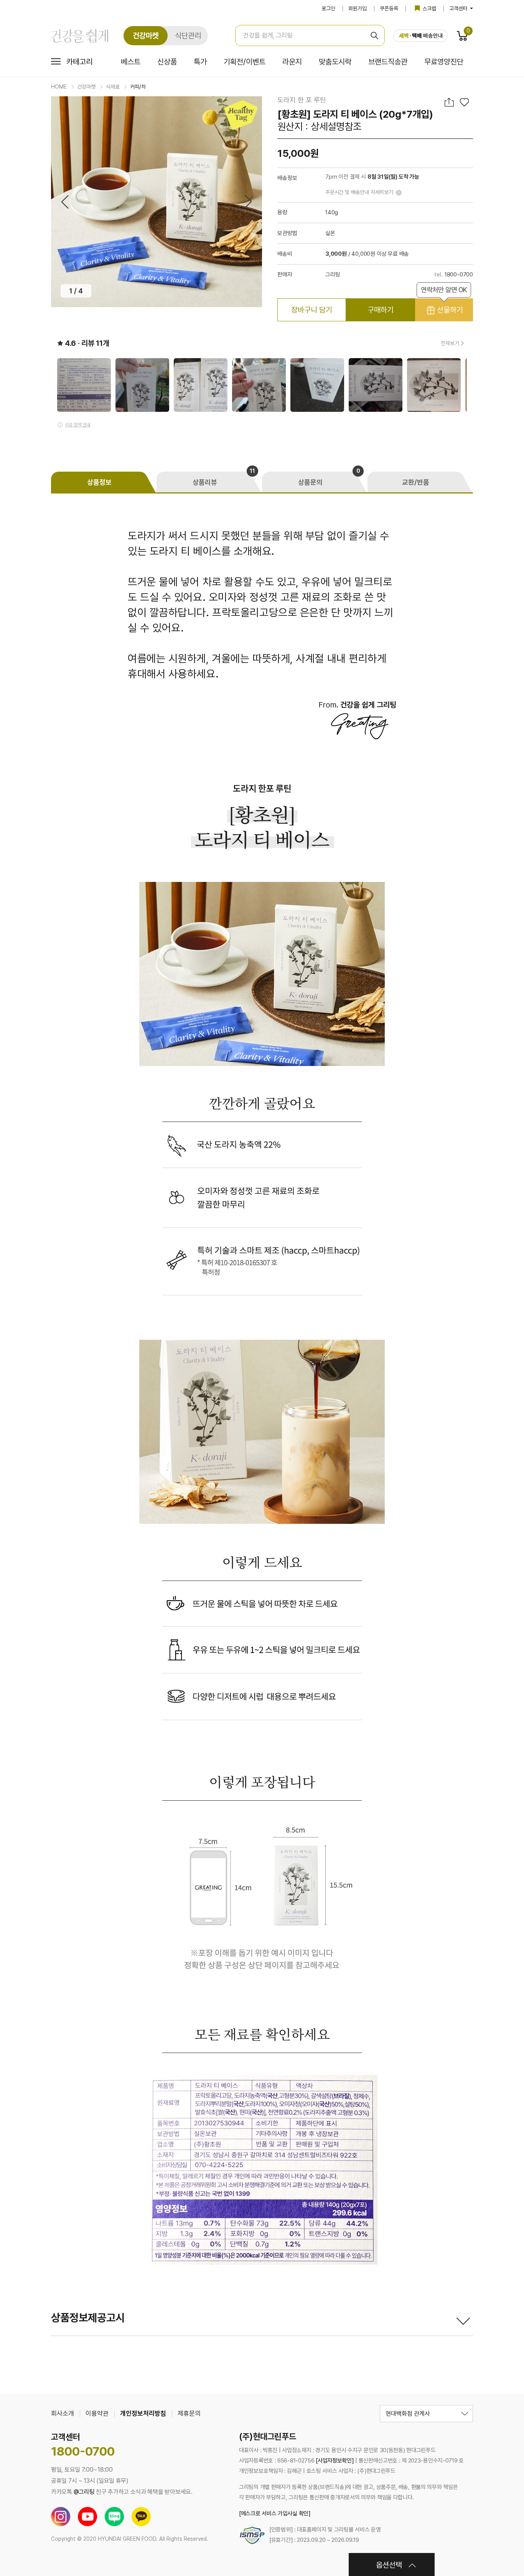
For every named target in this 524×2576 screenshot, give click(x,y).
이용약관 (97, 2413)
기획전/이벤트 (245, 62)
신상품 (167, 62)
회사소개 (63, 2413)
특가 (200, 62)
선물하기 (444, 306)
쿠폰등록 (389, 8)
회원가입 (358, 8)
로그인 (328, 8)
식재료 (113, 87)
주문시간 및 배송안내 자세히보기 (359, 192)
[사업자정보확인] (335, 2461)
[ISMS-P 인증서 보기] (252, 2535)
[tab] (104, 482)
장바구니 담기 (312, 310)
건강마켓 (146, 36)
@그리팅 (84, 2492)
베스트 (131, 62)
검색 (374, 35)
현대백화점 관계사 (408, 2414)
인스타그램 (61, 2517)
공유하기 (450, 102)
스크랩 (429, 8)
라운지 (292, 62)
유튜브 (87, 2517)
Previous (65, 202)
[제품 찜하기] (464, 102)
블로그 (114, 2517)
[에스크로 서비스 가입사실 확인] (275, 2513)
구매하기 (381, 310)
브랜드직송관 (388, 62)
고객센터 (459, 8)
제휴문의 (189, 2413)
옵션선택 (389, 2565)
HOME (59, 87)
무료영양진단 (444, 62)
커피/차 (138, 87)
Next (248, 202)
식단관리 (188, 36)
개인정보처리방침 (143, 2413)
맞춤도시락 (335, 62)
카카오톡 (141, 2517)
